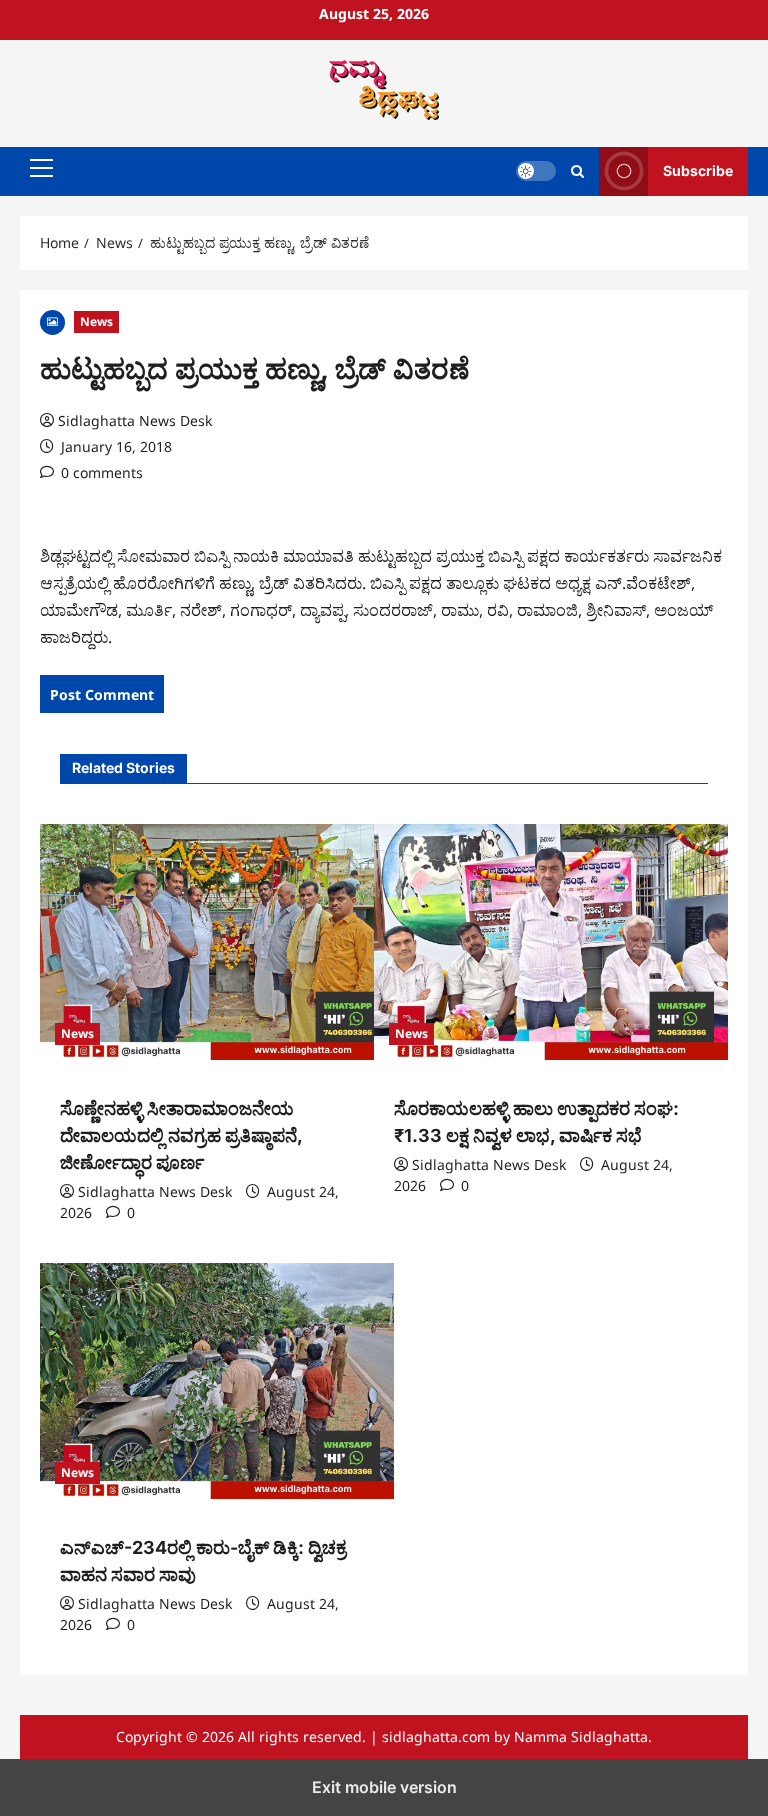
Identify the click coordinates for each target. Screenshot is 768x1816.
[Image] (52, 320)
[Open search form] (577, 171)
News (96, 321)
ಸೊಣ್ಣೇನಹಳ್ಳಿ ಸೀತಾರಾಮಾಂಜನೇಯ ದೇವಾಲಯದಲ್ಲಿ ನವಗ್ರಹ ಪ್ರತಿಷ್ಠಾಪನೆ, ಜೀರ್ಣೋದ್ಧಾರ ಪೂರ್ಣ (181, 1135)
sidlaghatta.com (436, 1736)
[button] (41, 168)
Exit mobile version (384, 1787)
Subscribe (698, 170)
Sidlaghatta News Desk (135, 420)
